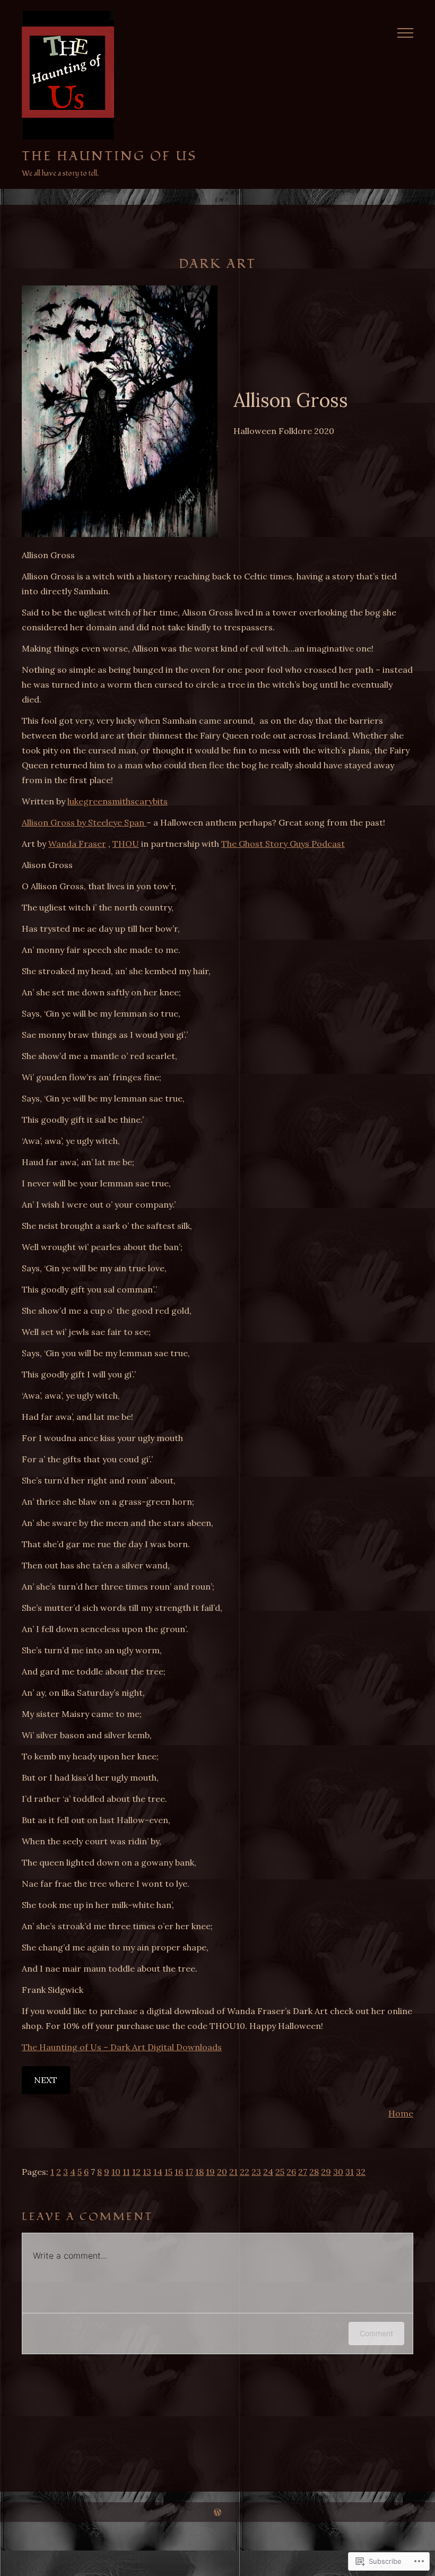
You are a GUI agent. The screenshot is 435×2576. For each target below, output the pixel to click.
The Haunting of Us (109, 156)
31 (350, 2172)
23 (256, 2172)
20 (222, 2172)
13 (147, 2172)
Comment (376, 2333)
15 (168, 2172)
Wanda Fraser (77, 844)
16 (179, 2172)
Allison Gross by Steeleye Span (84, 822)
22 (245, 2172)
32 (361, 2172)
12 (136, 2172)
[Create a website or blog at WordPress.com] (217, 2512)
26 (291, 2172)
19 (210, 2172)
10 (116, 2172)
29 (326, 2172)
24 (268, 2172)
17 (189, 2172)
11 (126, 2172)
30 (338, 2172)
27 (303, 2172)
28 (314, 2172)
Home (401, 2113)
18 (199, 2172)
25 (280, 2172)
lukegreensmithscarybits (118, 801)
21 (233, 2172)
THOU (126, 844)
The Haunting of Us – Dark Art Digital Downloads (122, 2047)
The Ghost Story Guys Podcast (283, 844)
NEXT (46, 2080)
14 (158, 2172)
